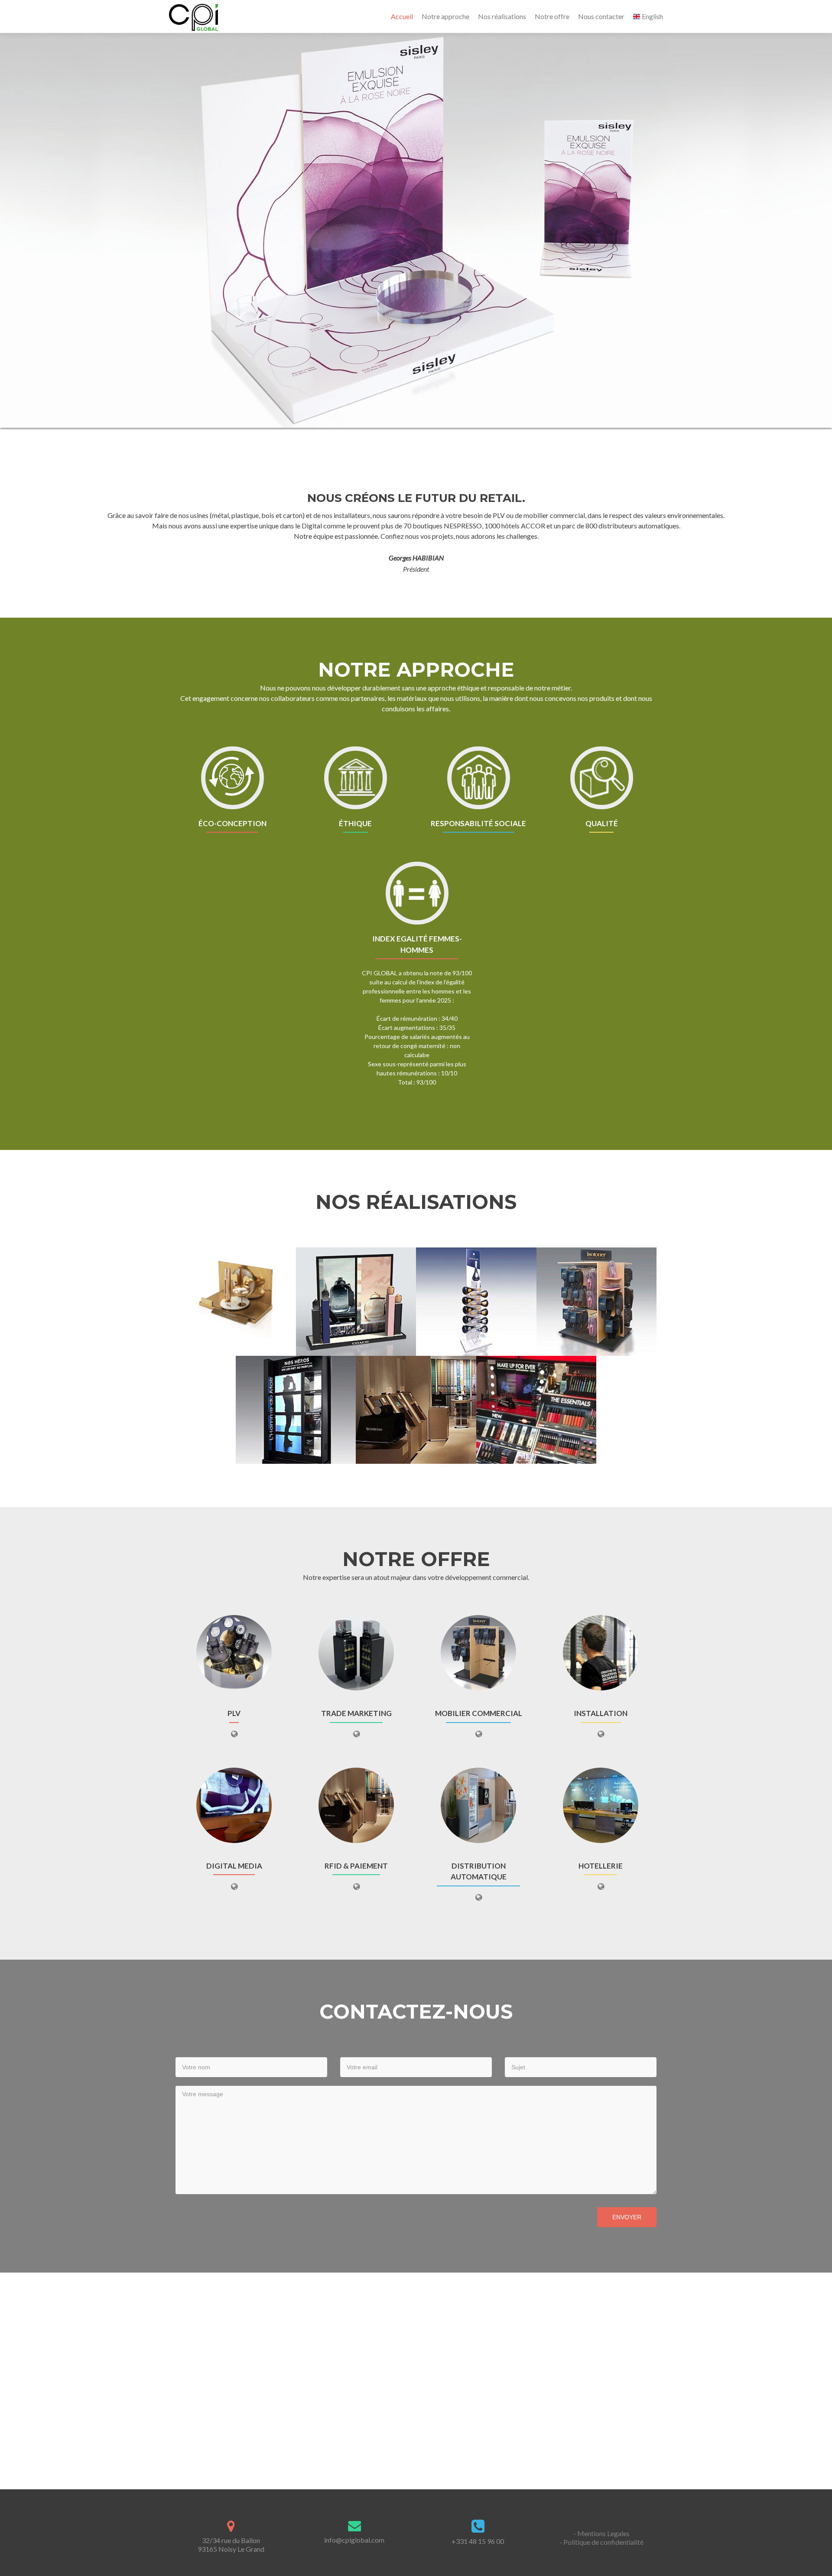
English (652, 16)
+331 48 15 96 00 (478, 2542)
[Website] (234, 1734)
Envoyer (627, 2218)
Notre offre (552, 16)
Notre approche (445, 16)
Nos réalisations (502, 16)
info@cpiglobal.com (354, 2540)
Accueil (402, 16)
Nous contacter (601, 16)
